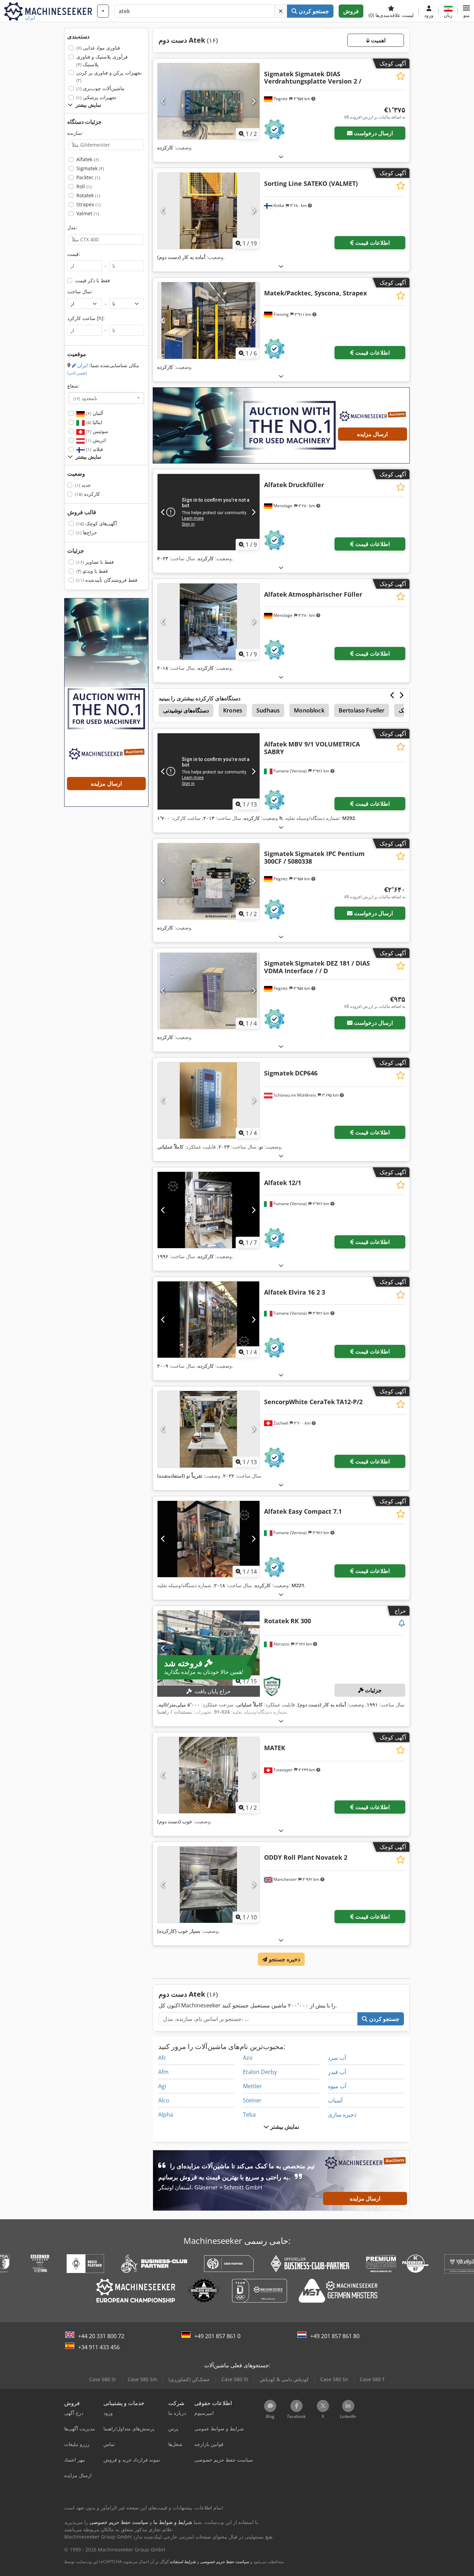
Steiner (252, 2100)
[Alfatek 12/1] (209, 1210)
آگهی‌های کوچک (97, 523)
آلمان (94, 413)
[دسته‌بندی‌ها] (103, 11)
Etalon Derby (260, 2072)
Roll (84, 186)
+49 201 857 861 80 (335, 2336)
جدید (83, 485)
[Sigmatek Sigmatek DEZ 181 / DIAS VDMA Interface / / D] (209, 991)
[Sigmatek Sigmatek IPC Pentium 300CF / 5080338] (209, 881)
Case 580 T (372, 2379)
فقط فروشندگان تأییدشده (107, 580)
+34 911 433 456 (99, 2347)
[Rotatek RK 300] (209, 1649)
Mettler (252, 2086)
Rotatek (88, 195)
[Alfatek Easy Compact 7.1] (209, 1539)
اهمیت (378, 40)
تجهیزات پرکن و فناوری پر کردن (109, 76)
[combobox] (106, 398)
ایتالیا (94, 422)
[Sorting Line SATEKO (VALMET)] (209, 211)
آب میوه (337, 2086)
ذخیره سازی (342, 2115)
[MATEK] (209, 1775)
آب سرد (337, 2058)
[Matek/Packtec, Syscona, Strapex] (209, 320)
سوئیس (96, 431)
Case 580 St (235, 2379)
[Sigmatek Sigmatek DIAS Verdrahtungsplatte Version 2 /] (209, 101)
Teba (249, 2115)
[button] (466, 11)
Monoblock (309, 710)
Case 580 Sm (142, 2379)
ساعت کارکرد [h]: (86, 318)
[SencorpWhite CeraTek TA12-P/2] (209, 1429)
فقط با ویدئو (92, 571)
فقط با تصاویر (95, 562)
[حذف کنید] (281, 11)
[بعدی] (253, 101)
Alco (164, 2100)
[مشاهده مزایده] (402, 1624)
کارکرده (87, 494)
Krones (233, 710)
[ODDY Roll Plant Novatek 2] (209, 1885)
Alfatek (88, 159)
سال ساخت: (80, 291)
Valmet (88, 213)
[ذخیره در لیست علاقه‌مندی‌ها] (401, 76)
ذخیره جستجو (283, 1959)
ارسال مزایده (372, 434)
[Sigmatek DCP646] (209, 1100)
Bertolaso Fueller (362, 710)
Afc (162, 2058)
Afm (163, 2072)
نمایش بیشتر (284, 2127)
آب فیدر (337, 2072)
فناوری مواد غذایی (98, 48)
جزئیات (373, 1690)
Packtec (88, 177)
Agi (162, 2086)
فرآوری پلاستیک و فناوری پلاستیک (102, 60)
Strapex (88, 204)
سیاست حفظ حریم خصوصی (225, 2562)
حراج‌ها (87, 532)
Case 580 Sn (334, 2379)
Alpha (166, 2115)
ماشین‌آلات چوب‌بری (100, 88)
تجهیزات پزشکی (96, 97)
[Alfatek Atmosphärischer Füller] (209, 622)
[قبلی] (163, 101)
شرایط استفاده (183, 2562)
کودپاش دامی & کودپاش (284, 2379)
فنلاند (94, 449)
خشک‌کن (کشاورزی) (189, 2379)
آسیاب (335, 2100)
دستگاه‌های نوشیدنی (186, 710)
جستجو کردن (313, 11)
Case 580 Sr (103, 2379)
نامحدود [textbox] (85, 398)
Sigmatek (90, 168)
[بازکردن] (281, 157)
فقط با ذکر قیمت (92, 280)
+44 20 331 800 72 (101, 2336)
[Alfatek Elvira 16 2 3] (209, 1320)
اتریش (95, 440)
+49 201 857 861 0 (217, 2336)
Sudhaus (268, 710)
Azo (248, 2058)
